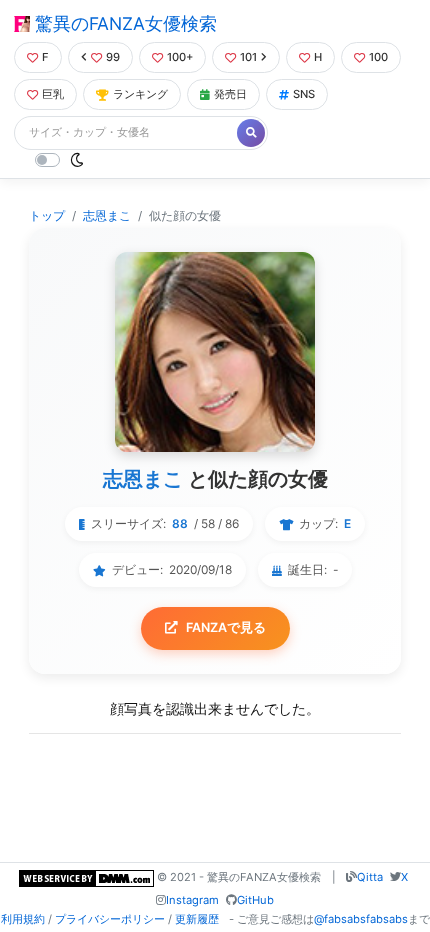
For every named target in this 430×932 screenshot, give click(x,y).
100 (378, 57)
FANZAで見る (226, 627)
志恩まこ (107, 215)
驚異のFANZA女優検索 (123, 23)
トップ (47, 215)
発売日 (230, 94)
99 (113, 57)
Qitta (370, 877)
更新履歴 (197, 919)
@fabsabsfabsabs (361, 919)
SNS (304, 94)
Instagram (192, 900)
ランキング (140, 94)
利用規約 (23, 919)
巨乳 (53, 94)
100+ (180, 57)
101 (248, 57)
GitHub (255, 900)
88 (180, 523)
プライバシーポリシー (110, 919)
